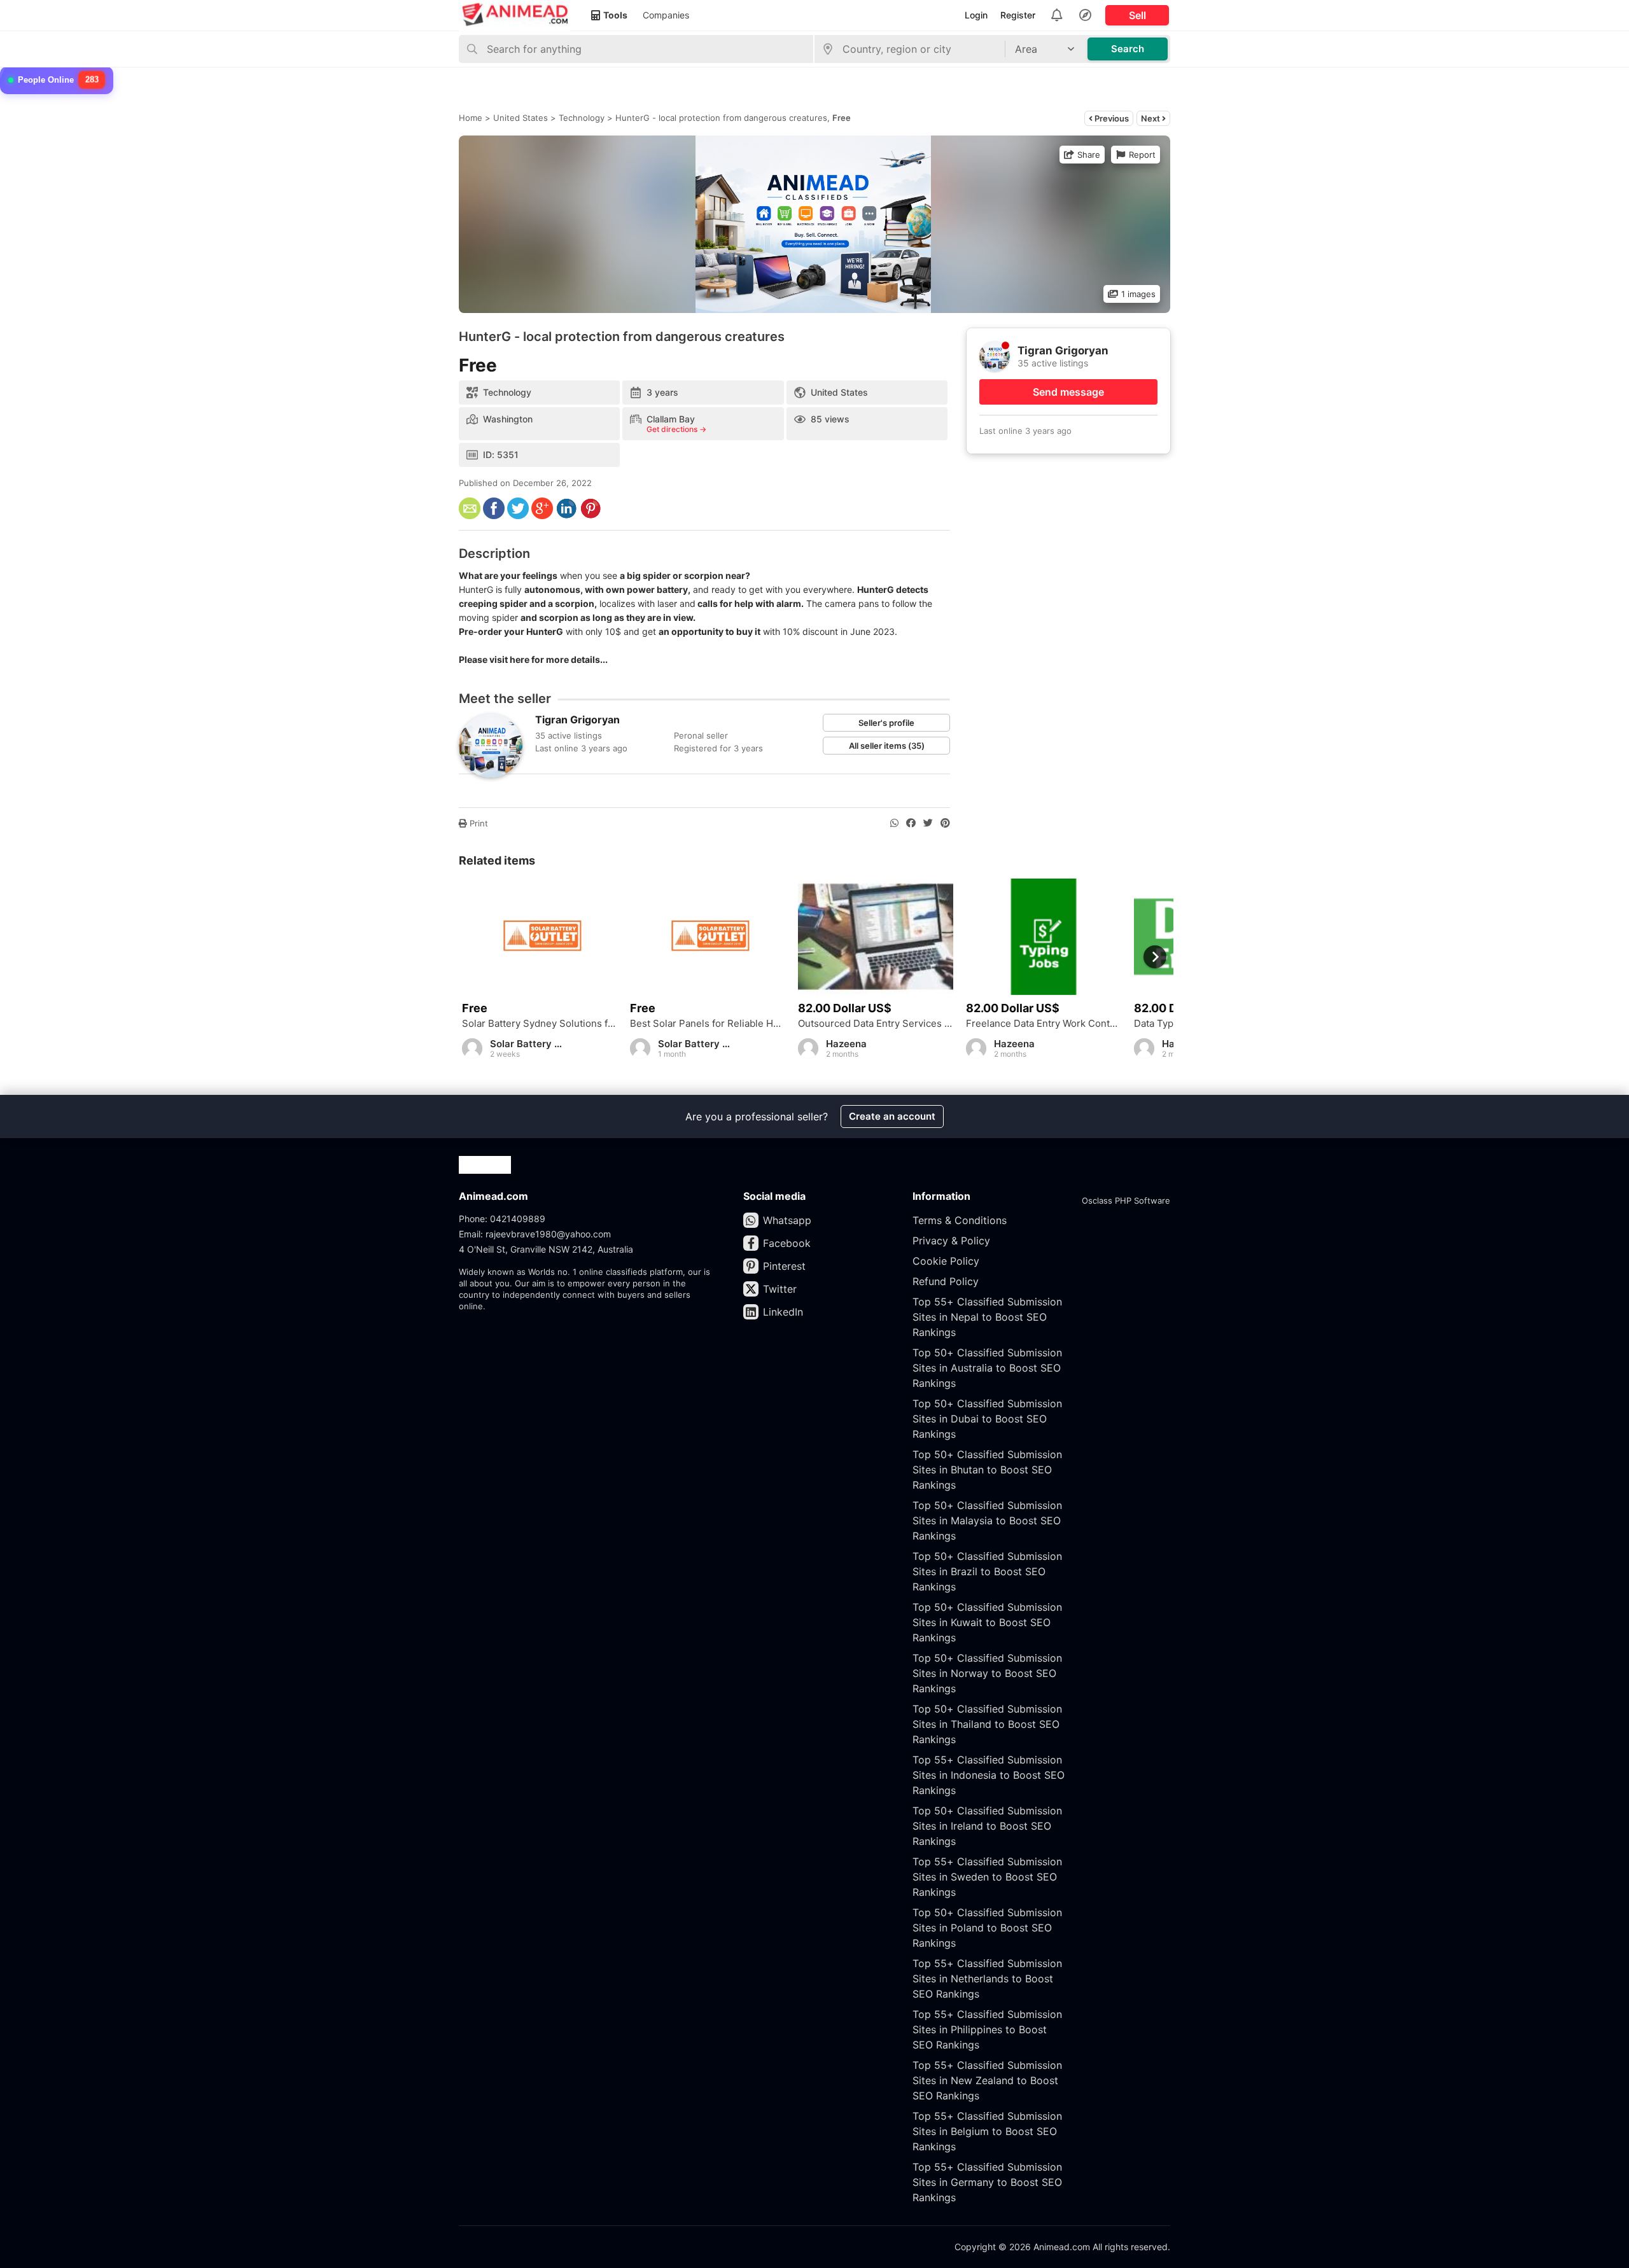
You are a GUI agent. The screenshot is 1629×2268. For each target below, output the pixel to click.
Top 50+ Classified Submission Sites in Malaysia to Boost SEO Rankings (987, 1520)
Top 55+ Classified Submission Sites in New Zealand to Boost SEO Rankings (987, 2080)
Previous (1111, 118)
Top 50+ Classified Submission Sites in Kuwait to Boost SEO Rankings (987, 1622)
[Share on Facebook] (911, 823)
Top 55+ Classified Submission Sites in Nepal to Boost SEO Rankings (987, 1317)
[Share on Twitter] (928, 823)
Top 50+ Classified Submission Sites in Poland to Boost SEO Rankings (987, 1928)
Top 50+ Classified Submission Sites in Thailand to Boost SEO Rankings (987, 1724)
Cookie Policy (946, 1261)
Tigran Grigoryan (577, 720)
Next (1151, 118)
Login (976, 15)
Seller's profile (886, 723)
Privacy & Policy (951, 1241)
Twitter (780, 1289)
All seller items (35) (887, 746)
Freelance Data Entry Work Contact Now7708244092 (1044, 1024)
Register (1018, 15)
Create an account (892, 1116)
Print (478, 823)
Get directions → (676, 429)
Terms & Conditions (960, 1220)
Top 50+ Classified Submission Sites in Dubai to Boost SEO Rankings (987, 1419)
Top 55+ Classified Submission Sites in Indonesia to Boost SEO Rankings (989, 1775)
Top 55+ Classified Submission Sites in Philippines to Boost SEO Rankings (987, 2029)
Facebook (787, 1243)
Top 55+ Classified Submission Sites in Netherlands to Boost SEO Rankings (987, 1979)
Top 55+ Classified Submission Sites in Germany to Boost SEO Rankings (987, 2182)
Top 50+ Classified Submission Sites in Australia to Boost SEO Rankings (987, 1368)
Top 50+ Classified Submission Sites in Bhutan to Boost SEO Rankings (987, 1470)
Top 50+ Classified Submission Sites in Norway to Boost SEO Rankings (987, 1673)
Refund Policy (946, 1281)
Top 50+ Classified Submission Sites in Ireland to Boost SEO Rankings (987, 1826)
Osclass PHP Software (1126, 1200)
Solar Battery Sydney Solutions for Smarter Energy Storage (540, 1024)
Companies (666, 15)
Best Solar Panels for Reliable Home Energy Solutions (708, 1024)
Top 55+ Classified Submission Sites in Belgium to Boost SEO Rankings (987, 2131)
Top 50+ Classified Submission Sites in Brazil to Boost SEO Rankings (987, 1571)
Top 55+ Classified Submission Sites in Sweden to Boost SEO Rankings (987, 1877)
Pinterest (784, 1266)
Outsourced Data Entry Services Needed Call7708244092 (876, 1024)
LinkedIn (783, 1312)
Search (1128, 49)
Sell (1137, 15)
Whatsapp (787, 1220)
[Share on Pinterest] (945, 823)
